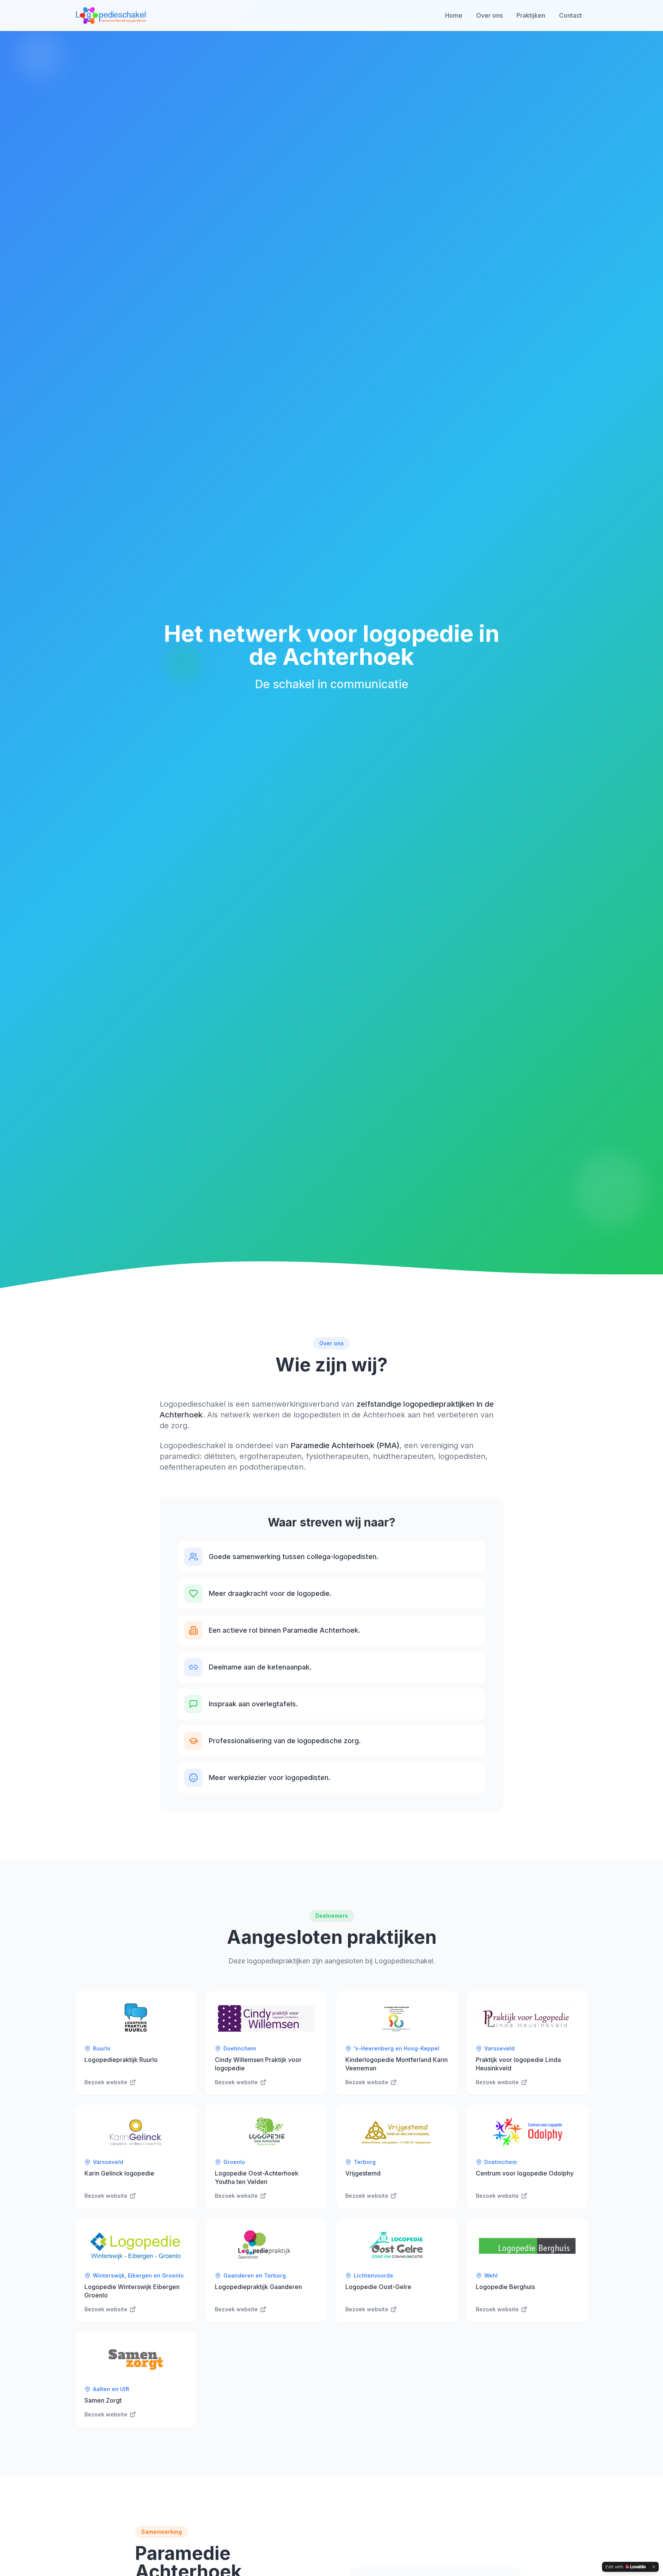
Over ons (489, 15)
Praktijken (531, 15)
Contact (570, 15)
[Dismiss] (654, 2567)
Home (454, 15)
